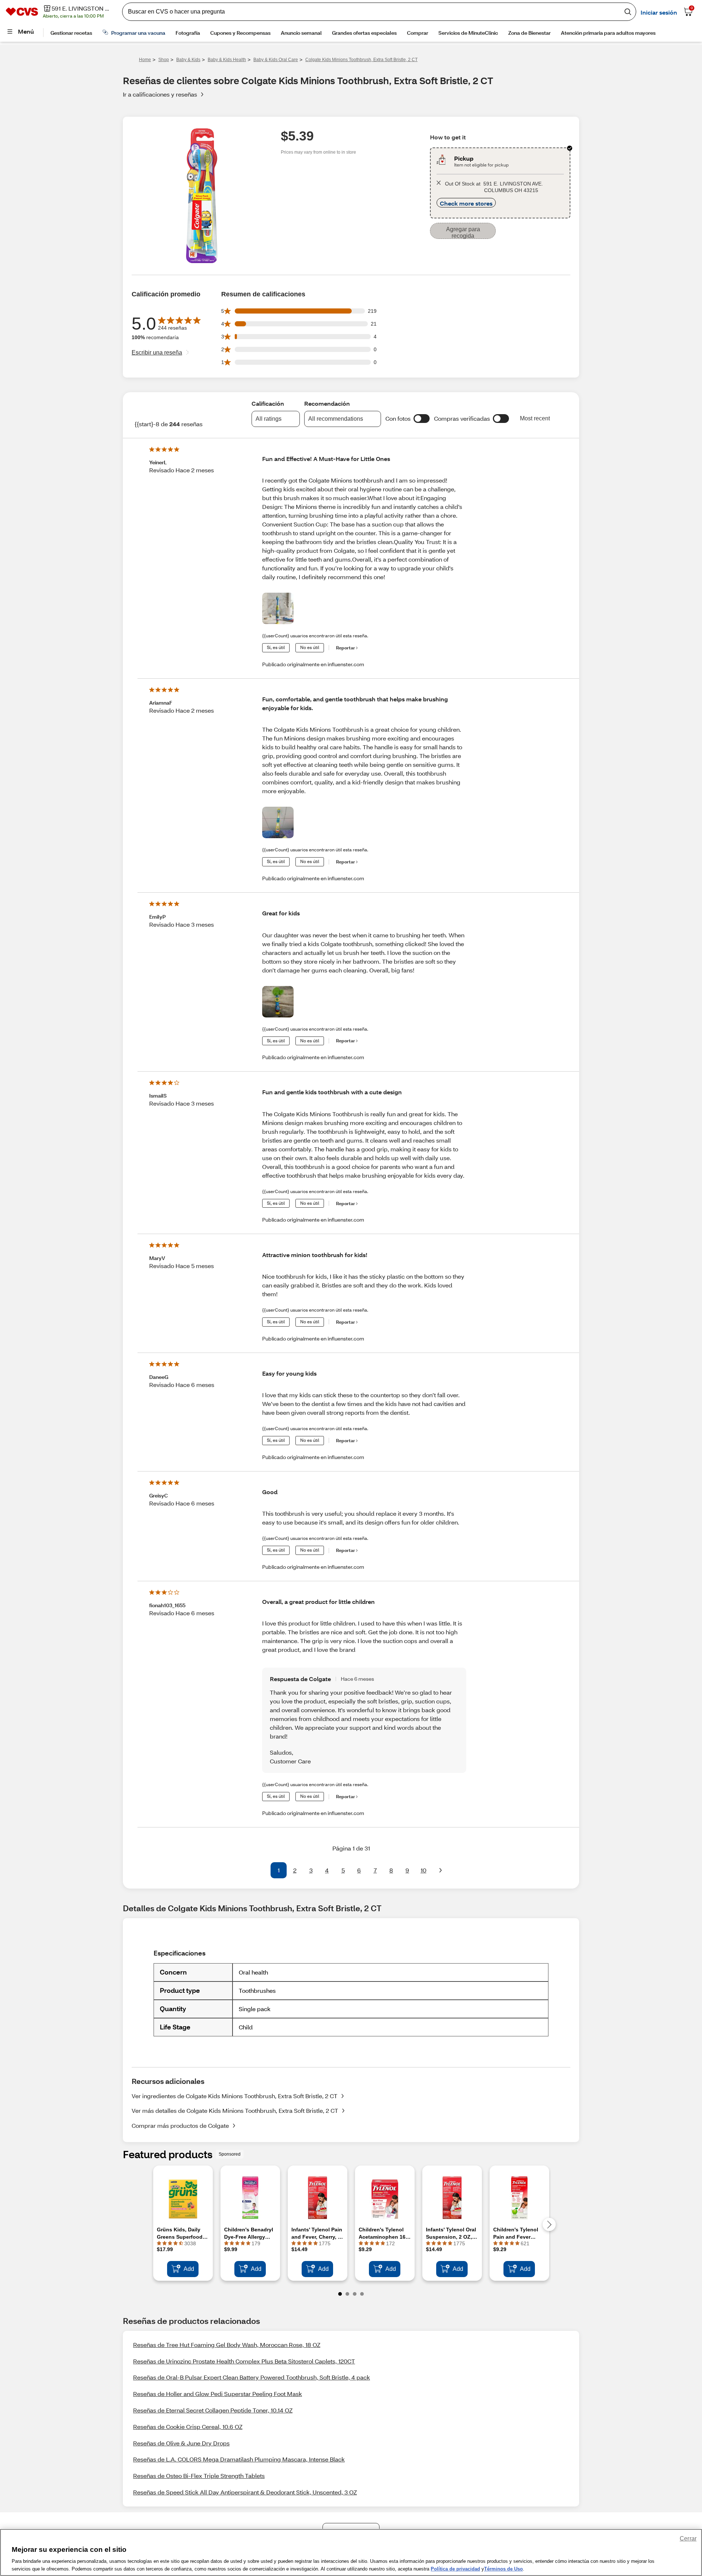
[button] (422, 419)
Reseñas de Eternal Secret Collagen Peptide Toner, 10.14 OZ (213, 2410)
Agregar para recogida (463, 233)
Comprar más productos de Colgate (180, 2125)
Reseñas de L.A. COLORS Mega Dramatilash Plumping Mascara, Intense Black (239, 2459)
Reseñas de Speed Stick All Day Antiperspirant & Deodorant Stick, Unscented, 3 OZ (245, 2492)
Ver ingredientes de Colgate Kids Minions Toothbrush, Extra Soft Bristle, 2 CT (235, 2096)
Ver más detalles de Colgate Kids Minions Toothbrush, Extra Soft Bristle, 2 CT (235, 2110)
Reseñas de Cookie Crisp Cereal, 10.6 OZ (188, 2427)
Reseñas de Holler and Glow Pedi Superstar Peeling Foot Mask (218, 2394)
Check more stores (466, 203)
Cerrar (688, 2538)
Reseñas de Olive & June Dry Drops (181, 2443)
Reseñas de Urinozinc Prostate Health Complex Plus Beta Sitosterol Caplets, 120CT (244, 2361)
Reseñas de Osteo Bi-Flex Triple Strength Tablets (199, 2476)
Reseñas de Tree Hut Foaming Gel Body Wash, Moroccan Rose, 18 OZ (227, 2345)
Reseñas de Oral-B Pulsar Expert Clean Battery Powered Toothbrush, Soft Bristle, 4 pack (252, 2377)
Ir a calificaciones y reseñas (160, 94)
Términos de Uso (503, 2568)
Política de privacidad (455, 2568)
